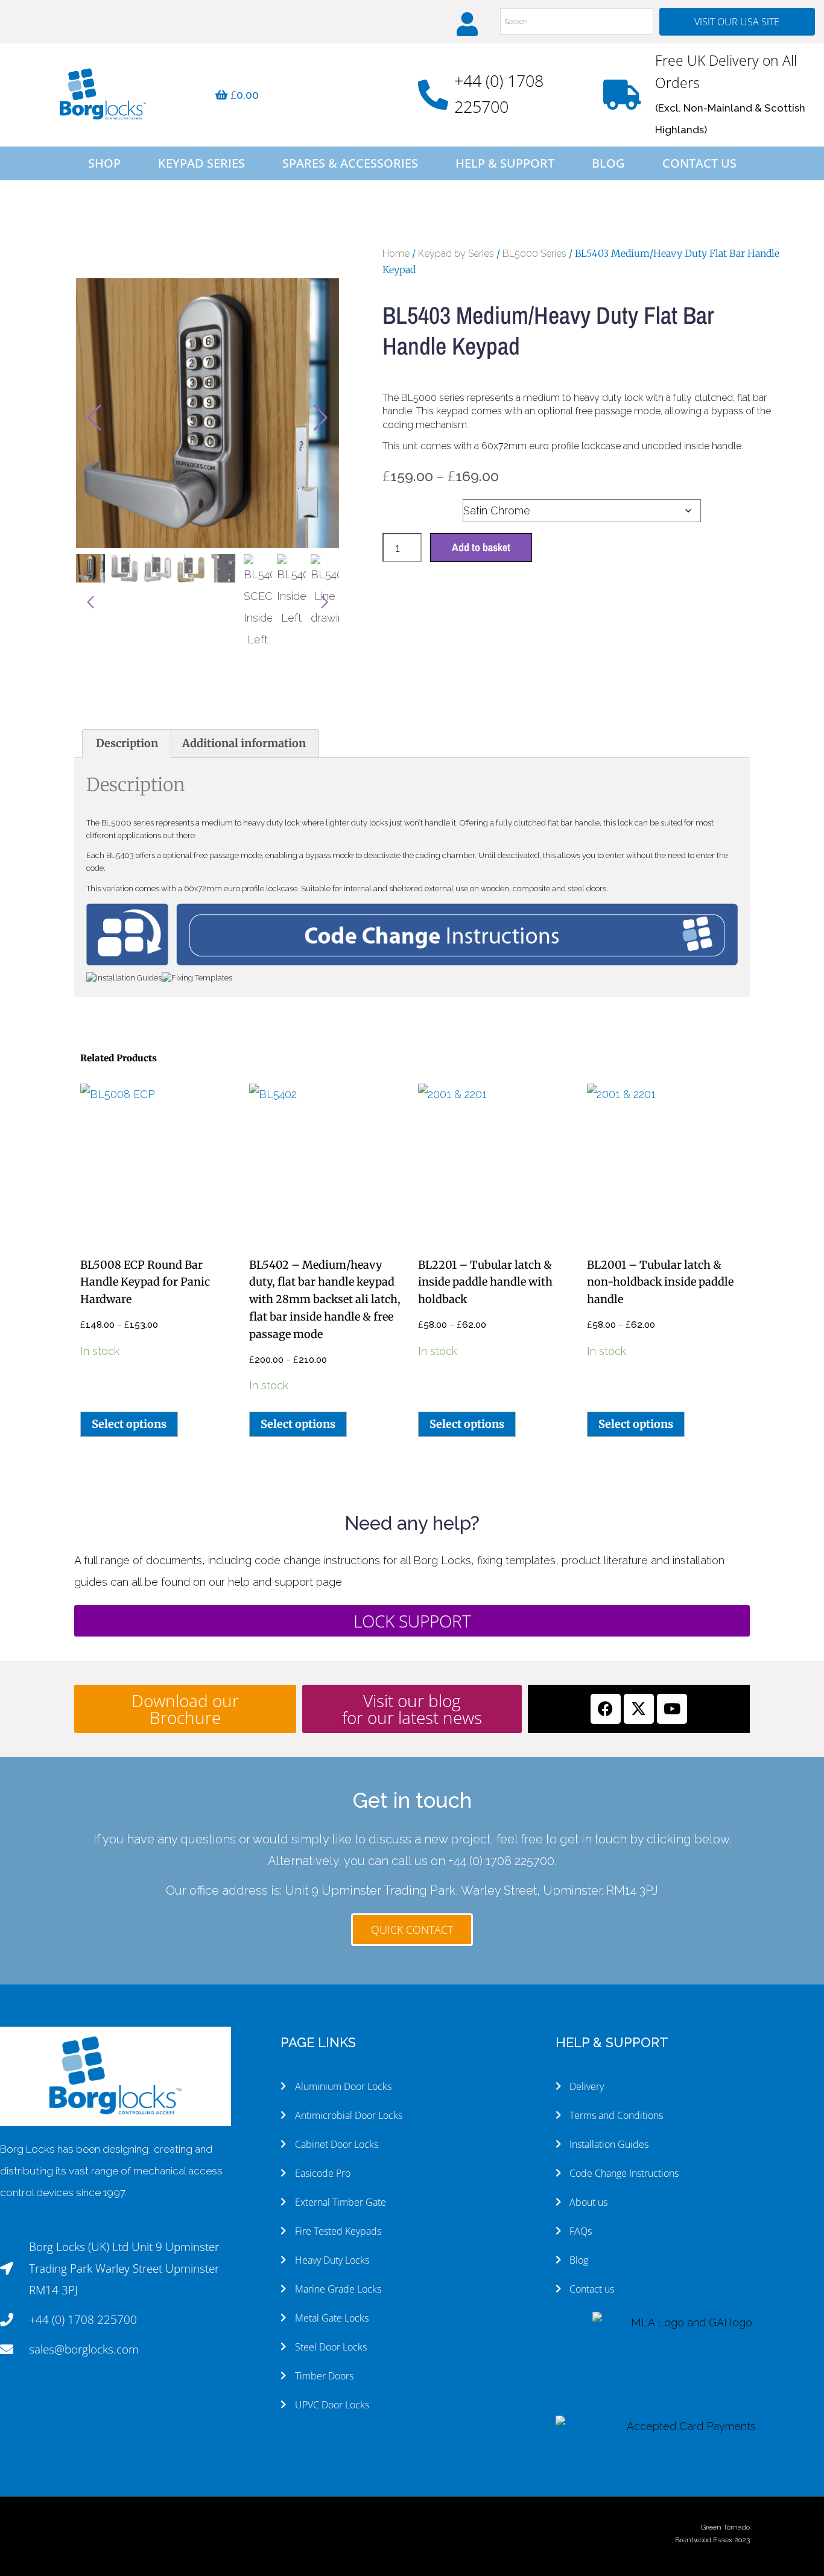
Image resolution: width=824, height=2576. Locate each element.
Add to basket (481, 547)
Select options (129, 1424)
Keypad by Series (456, 254)
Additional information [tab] (244, 743)
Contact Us (699, 163)
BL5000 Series (534, 254)
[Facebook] (606, 1709)
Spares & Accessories (350, 163)
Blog (608, 163)
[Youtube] (672, 1709)
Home (396, 254)
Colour (402, 507)
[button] (321, 418)
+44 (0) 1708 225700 (501, 1861)
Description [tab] (127, 743)
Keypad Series (201, 163)
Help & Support (505, 163)
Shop (104, 163)
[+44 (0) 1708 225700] (433, 95)
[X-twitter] (639, 1709)
